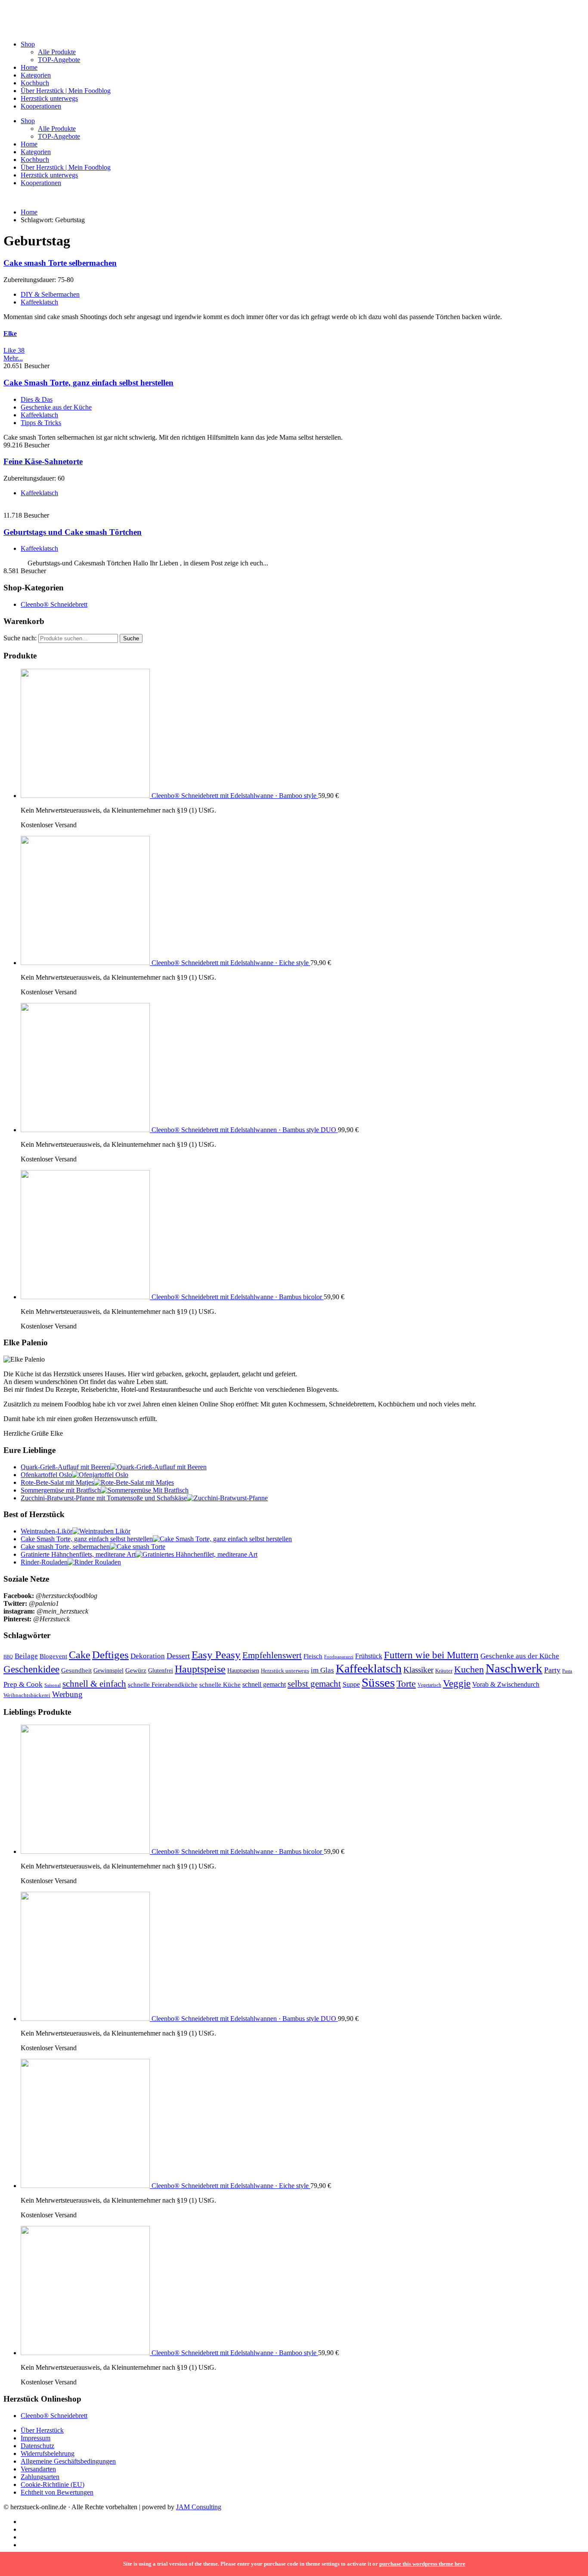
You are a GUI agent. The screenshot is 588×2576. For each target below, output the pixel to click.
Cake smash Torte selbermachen (60, 263)
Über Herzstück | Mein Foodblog (66, 91)
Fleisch (313, 1656)
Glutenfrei (161, 1670)
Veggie (457, 1683)
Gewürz (136, 1670)
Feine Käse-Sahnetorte (43, 461)
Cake (80, 1655)
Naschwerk (514, 1668)
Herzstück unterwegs (49, 98)
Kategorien (36, 75)
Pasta (567, 1671)
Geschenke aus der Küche (56, 407)
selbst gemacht (314, 1684)
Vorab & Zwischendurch (506, 1684)
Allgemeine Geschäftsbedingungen (68, 2461)
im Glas (322, 1670)
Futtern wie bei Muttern (431, 1655)
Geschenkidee (31, 1669)
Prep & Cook (23, 1684)
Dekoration (148, 1656)
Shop (28, 44)
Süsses (378, 1682)
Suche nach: (20, 638)
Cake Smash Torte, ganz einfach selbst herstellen (88, 383)
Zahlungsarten (40, 2477)
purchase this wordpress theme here (422, 2564)
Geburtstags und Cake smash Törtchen (73, 532)
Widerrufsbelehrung (48, 2453)
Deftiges (110, 1655)
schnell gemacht (264, 1684)
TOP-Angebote (59, 60)
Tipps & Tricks (41, 423)
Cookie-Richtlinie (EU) (53, 2484)
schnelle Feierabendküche (163, 1685)
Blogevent (53, 1656)
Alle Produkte (57, 52)
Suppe (351, 1684)
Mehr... (13, 358)
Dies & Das (37, 399)
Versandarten (38, 2469)
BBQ (8, 1657)
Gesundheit (76, 1670)
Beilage (26, 1656)
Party (552, 1670)
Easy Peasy (216, 1655)
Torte (406, 1684)
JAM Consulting (199, 2507)
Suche (131, 638)
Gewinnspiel (108, 1671)
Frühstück (369, 1656)
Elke (10, 334)
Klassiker (418, 1670)
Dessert (178, 1656)
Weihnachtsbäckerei (27, 1695)
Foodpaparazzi (339, 1657)
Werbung (67, 1694)
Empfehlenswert (272, 1655)
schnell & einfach (94, 1684)
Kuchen (469, 1669)
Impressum (36, 2438)
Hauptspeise (200, 1669)
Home (29, 67)
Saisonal (53, 1685)
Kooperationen (41, 106)
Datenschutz (37, 2446)
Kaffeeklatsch (39, 302)
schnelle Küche (220, 1685)
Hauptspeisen (243, 1671)
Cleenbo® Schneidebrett (54, 604)
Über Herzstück (42, 2430)
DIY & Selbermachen (50, 294)
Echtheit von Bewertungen (57, 2492)
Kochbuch (35, 83)
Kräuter (444, 1671)
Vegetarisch (429, 1685)
